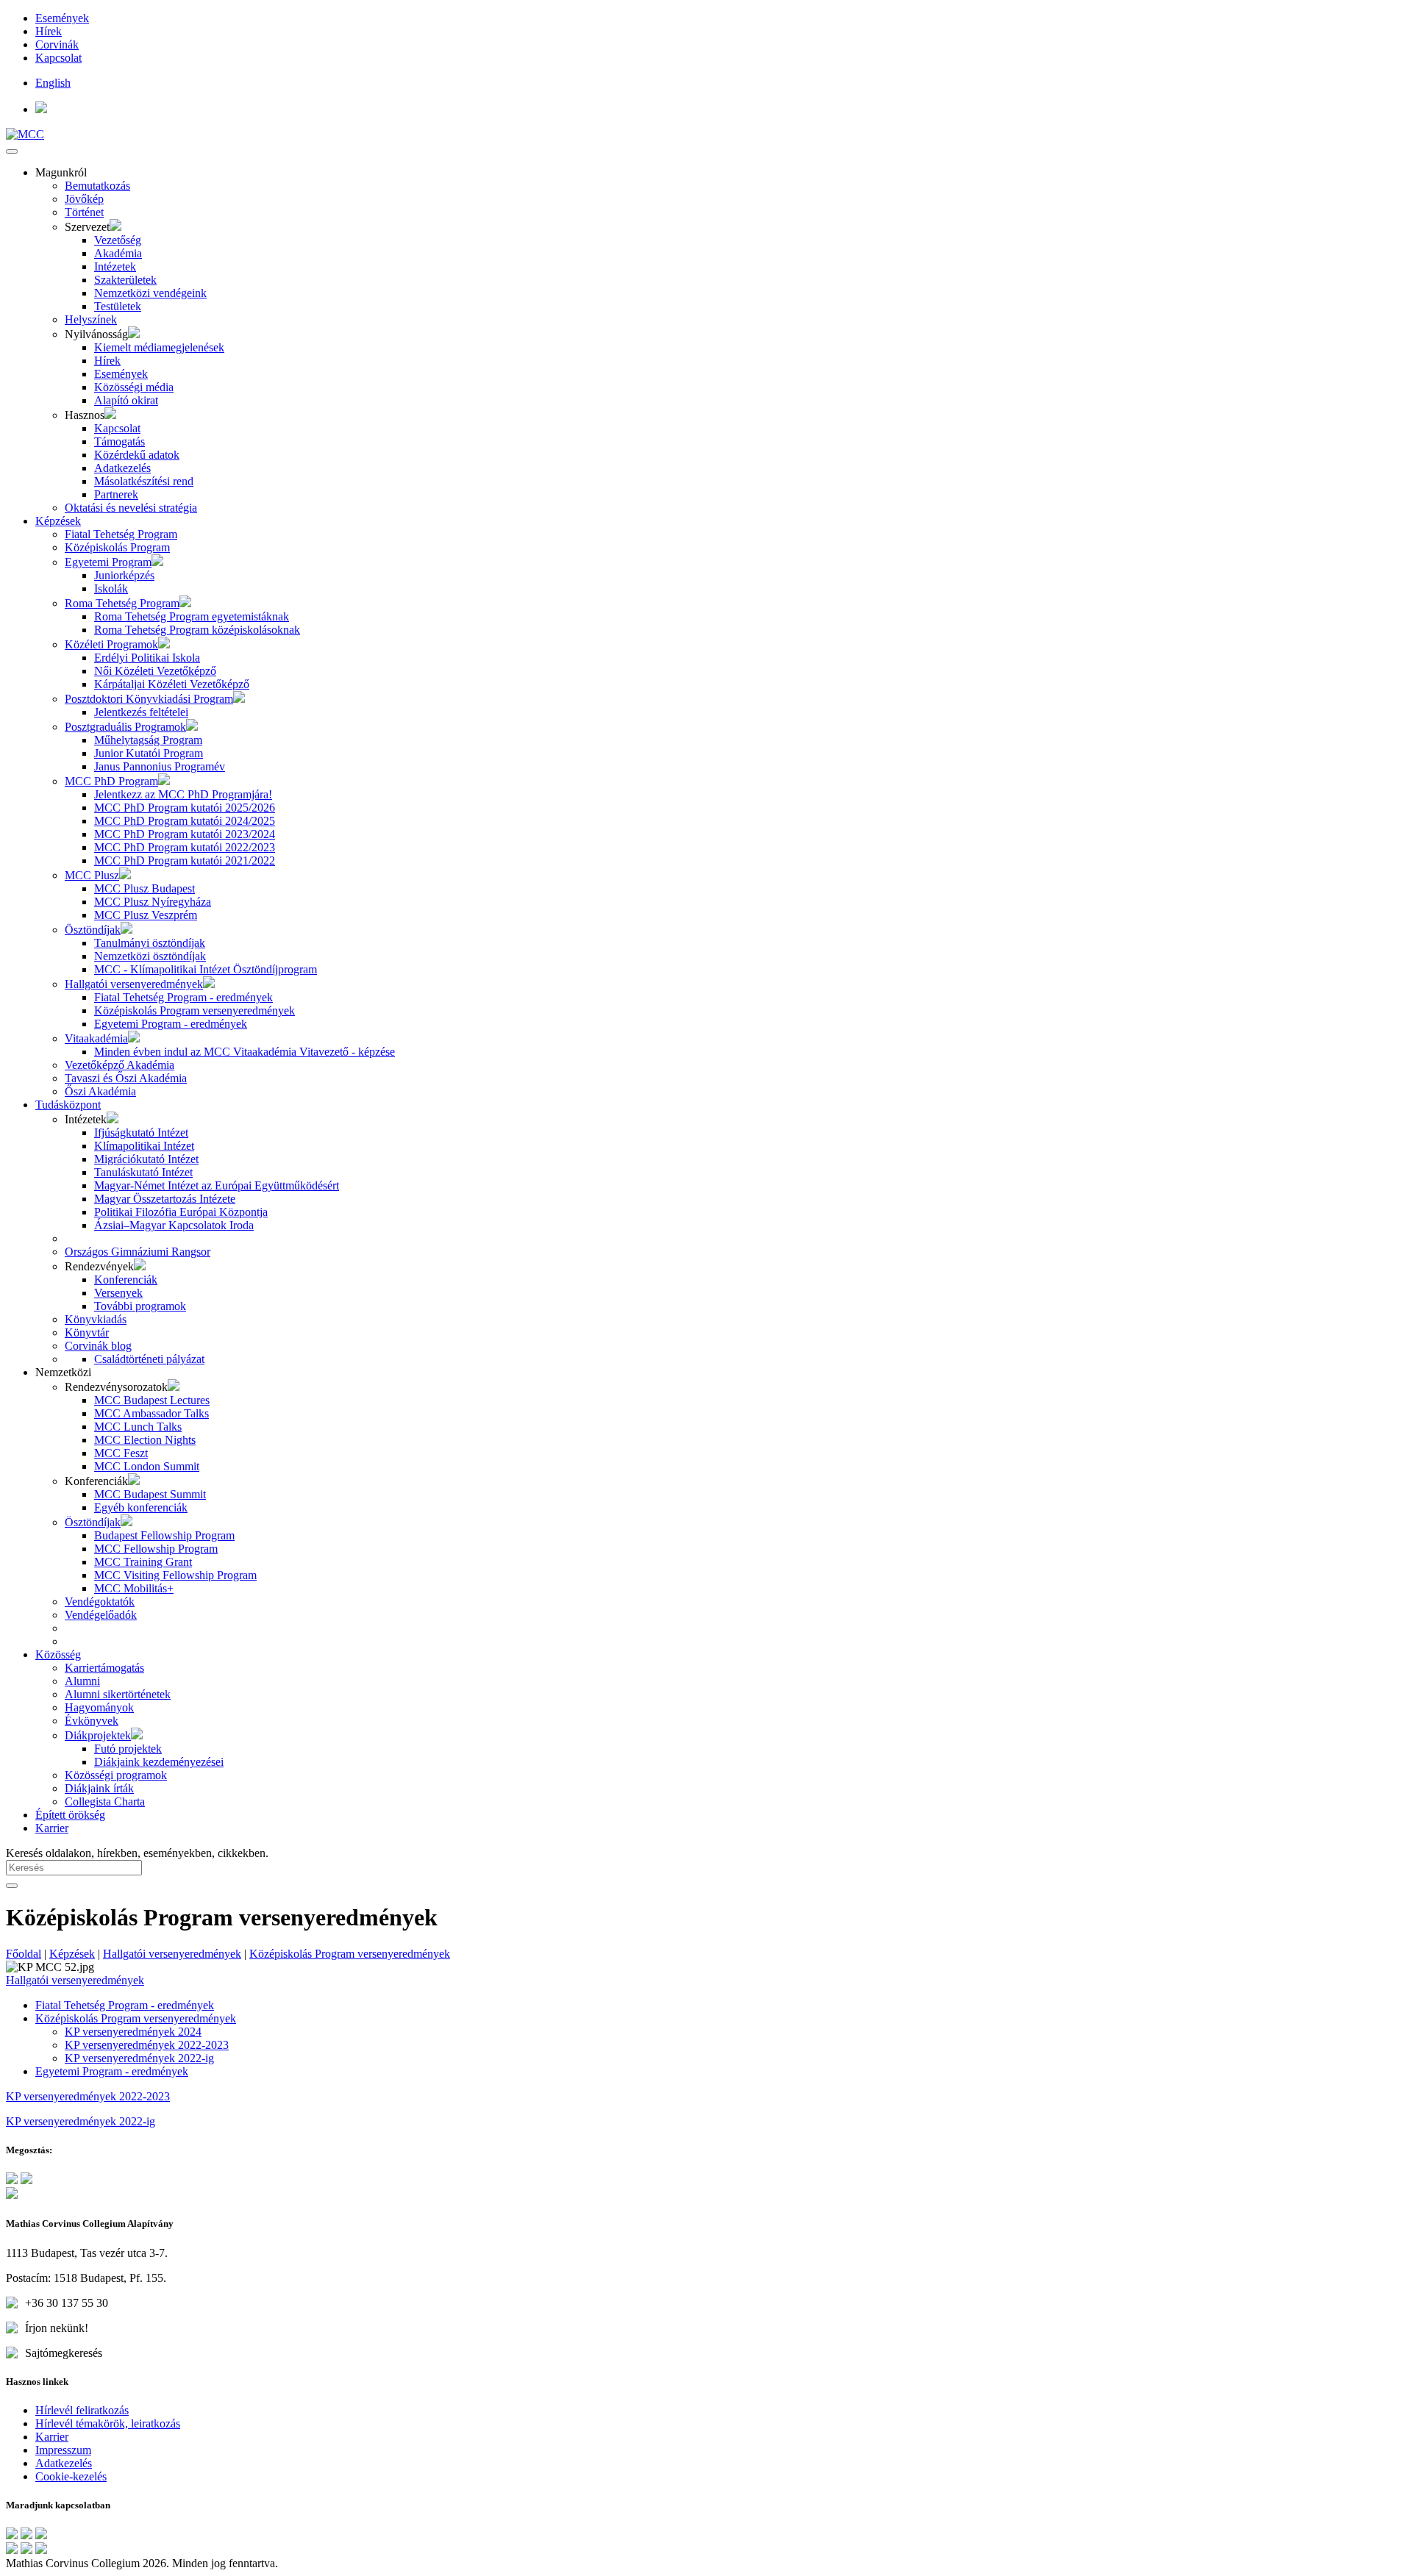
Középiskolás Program (117, 547)
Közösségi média (134, 387)
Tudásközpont (68, 1105)
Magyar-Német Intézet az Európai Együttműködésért (217, 1185)
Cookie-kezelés (71, 2476)
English (53, 83)
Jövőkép (84, 199)
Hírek (49, 31)
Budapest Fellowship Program (164, 1535)
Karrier (52, 1828)
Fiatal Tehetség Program (121, 534)
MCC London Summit (147, 1466)
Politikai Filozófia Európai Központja (181, 1212)
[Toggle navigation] (12, 151)
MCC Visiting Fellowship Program (175, 1575)
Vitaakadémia (96, 1038)
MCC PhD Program (111, 781)
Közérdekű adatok (137, 455)
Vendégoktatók (100, 1602)
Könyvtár (87, 1332)
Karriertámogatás (104, 1668)
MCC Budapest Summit (150, 1494)
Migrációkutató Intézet (146, 1159)
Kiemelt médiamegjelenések (159, 347)
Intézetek (115, 266)
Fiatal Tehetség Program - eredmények (183, 997)
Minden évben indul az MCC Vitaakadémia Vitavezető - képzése (245, 1052)
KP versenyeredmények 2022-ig (139, 2058)
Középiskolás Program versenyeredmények (195, 1010)
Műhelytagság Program (148, 740)
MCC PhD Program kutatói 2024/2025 (185, 821)
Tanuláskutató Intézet (143, 1172)
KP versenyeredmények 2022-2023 (147, 2045)
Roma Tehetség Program (122, 603)
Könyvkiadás (96, 1319)
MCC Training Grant (143, 1562)
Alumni (82, 1681)
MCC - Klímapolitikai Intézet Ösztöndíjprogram (206, 969)
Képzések (58, 521)
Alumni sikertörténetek (118, 1694)
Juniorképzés (124, 575)
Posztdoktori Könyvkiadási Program (149, 699)
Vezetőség (118, 240)
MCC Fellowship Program (156, 1549)
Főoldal (24, 1954)
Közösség (58, 1654)
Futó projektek (128, 1749)
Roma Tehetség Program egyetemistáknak (192, 616)
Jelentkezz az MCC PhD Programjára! (183, 794)
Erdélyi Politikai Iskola (147, 658)
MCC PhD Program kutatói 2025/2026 (185, 808)
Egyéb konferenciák (141, 1507)
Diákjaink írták (99, 1788)
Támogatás (120, 441)
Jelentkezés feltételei (141, 712)
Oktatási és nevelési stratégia (131, 508)
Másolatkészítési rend (144, 481)
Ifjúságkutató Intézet (141, 1133)
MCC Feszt (121, 1453)
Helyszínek (91, 319)
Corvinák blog (98, 1346)
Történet (84, 212)
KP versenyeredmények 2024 (133, 2032)
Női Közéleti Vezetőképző (155, 671)
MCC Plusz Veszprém (146, 915)
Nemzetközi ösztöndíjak (150, 956)
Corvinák (57, 44)
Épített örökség (70, 1815)
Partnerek (116, 494)
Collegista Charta (105, 1802)
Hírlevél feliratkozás (82, 2410)
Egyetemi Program (108, 562)
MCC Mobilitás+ (134, 1588)
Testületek (118, 306)
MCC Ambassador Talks (151, 1413)
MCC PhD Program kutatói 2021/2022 (185, 861)
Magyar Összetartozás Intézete (165, 1199)
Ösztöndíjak (93, 930)
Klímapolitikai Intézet (144, 1146)
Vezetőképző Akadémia (120, 1065)
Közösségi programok (116, 1775)
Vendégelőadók (101, 1615)
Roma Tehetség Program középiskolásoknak (197, 630)
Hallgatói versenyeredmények (134, 984)
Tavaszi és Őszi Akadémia (126, 1078)
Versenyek (118, 1293)
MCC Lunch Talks (138, 1427)
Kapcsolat (58, 58)
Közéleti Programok (111, 644)
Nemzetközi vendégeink (150, 293)
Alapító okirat (126, 400)
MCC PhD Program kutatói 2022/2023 (185, 847)
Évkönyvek (92, 1721)
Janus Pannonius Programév (160, 766)
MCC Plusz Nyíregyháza (153, 902)
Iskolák (111, 588)
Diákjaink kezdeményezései (159, 1762)
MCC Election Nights (145, 1440)
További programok (140, 1306)
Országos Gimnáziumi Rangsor (138, 1252)
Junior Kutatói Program (149, 753)
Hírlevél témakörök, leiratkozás (108, 2423)
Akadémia (118, 253)
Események (62, 18)
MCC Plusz (92, 875)
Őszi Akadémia (100, 1091)
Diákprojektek (98, 1735)
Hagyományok (99, 1707)
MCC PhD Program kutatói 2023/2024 (185, 834)
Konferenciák (126, 1280)
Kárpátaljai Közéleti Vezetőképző (172, 684)
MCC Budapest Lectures (152, 1400)
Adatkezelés (122, 468)
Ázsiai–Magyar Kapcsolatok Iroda (174, 1225)
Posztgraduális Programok (125, 727)
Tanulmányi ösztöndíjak (150, 943)
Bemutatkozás (97, 186)
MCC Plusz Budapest (145, 888)
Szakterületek (125, 280)
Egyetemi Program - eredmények (171, 1024)
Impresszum (63, 2450)
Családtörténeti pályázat (149, 1359)
